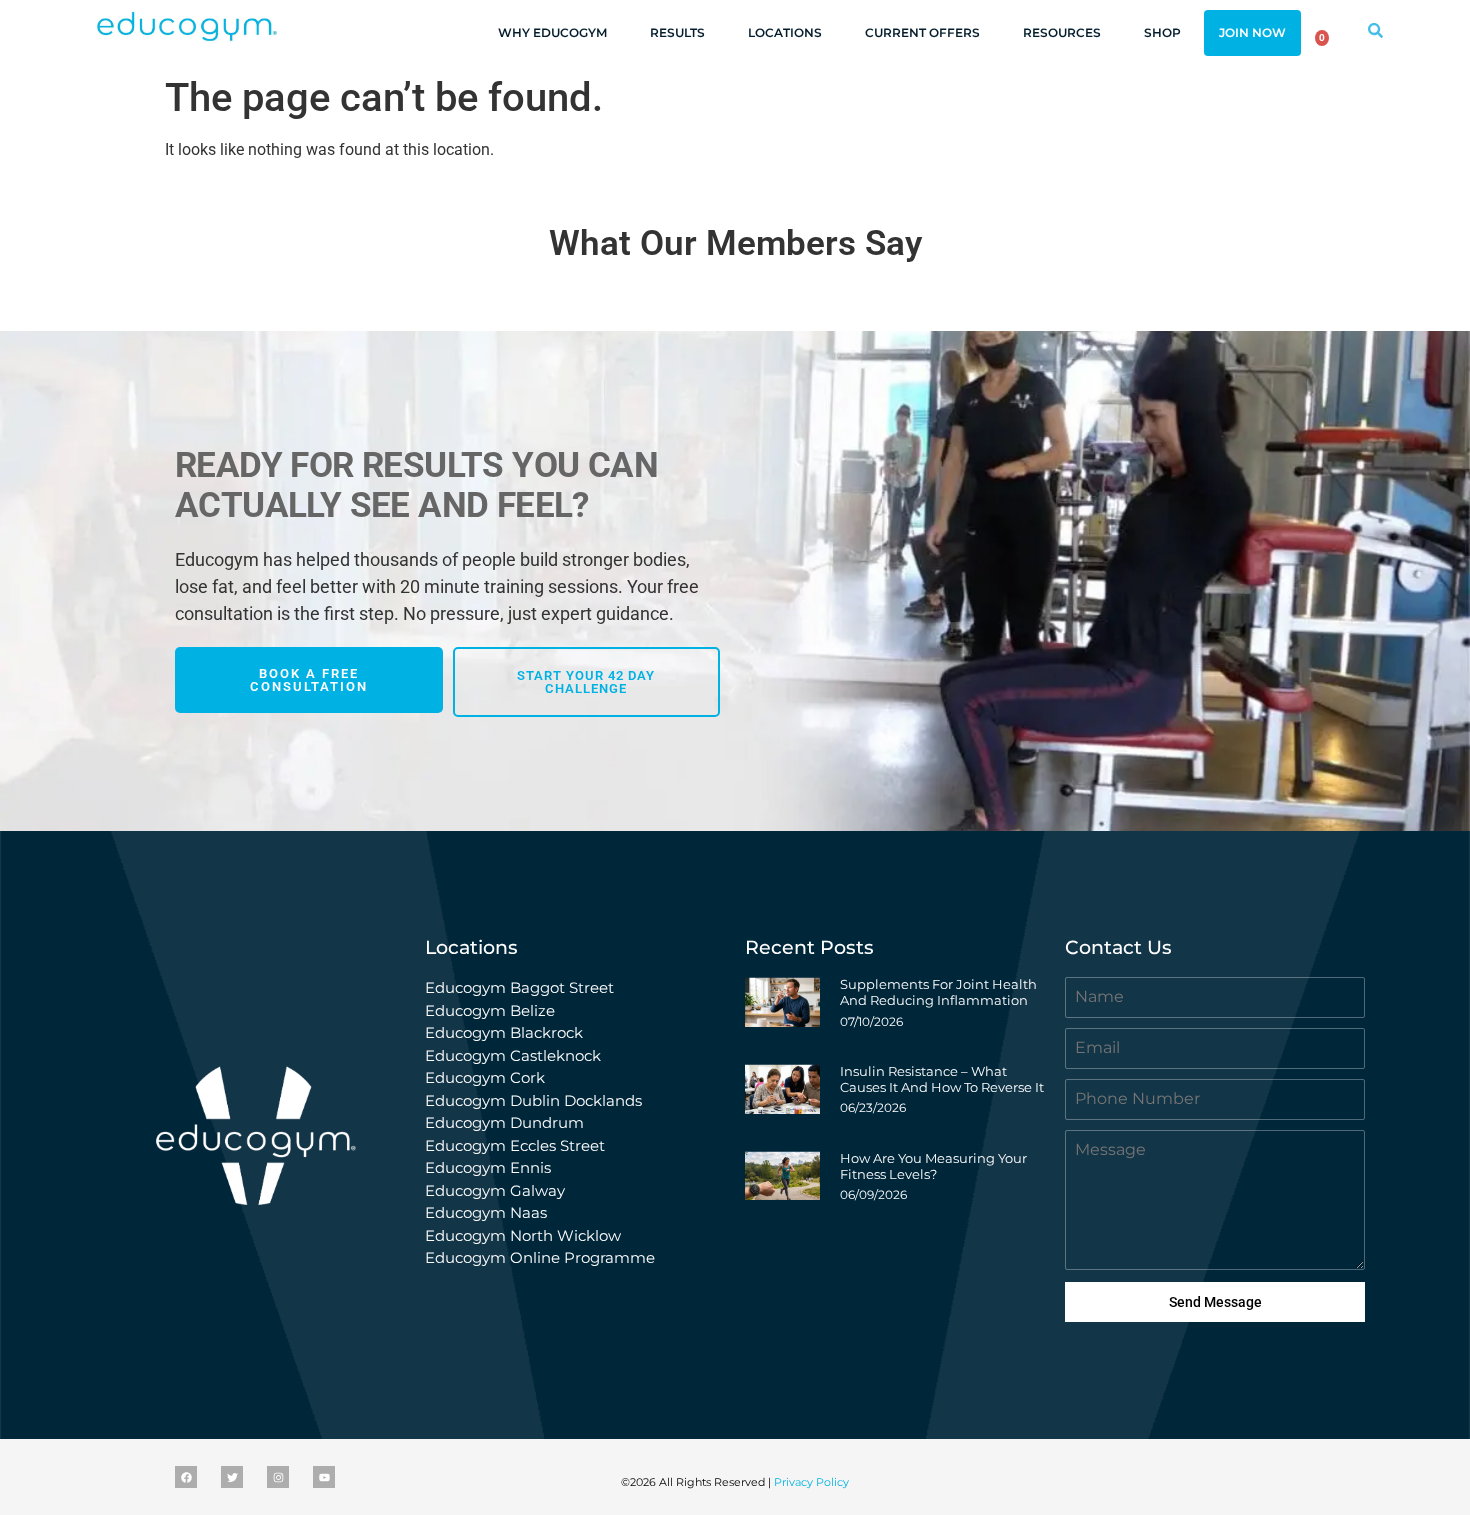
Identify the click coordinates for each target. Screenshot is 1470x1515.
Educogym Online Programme (540, 1257)
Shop (1162, 33)
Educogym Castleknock (513, 1055)
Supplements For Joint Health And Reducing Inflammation (938, 992)
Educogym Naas (486, 1212)
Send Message (1215, 1302)
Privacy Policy (811, 1482)
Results (677, 33)
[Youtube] (324, 1477)
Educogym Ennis (488, 1167)
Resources (1062, 33)
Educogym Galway (495, 1190)
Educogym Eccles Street (515, 1145)
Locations (785, 33)
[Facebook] (186, 1477)
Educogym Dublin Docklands (533, 1100)
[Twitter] (232, 1477)
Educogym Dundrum (504, 1122)
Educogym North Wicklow (523, 1235)
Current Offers (922, 33)
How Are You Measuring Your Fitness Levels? (933, 1166)
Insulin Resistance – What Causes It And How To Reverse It (942, 1079)
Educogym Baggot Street (521, 987)
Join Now (1252, 33)
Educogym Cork (485, 1077)
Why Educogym (552, 33)
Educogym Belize (490, 1010)
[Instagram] (278, 1477)
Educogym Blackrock (504, 1032)
